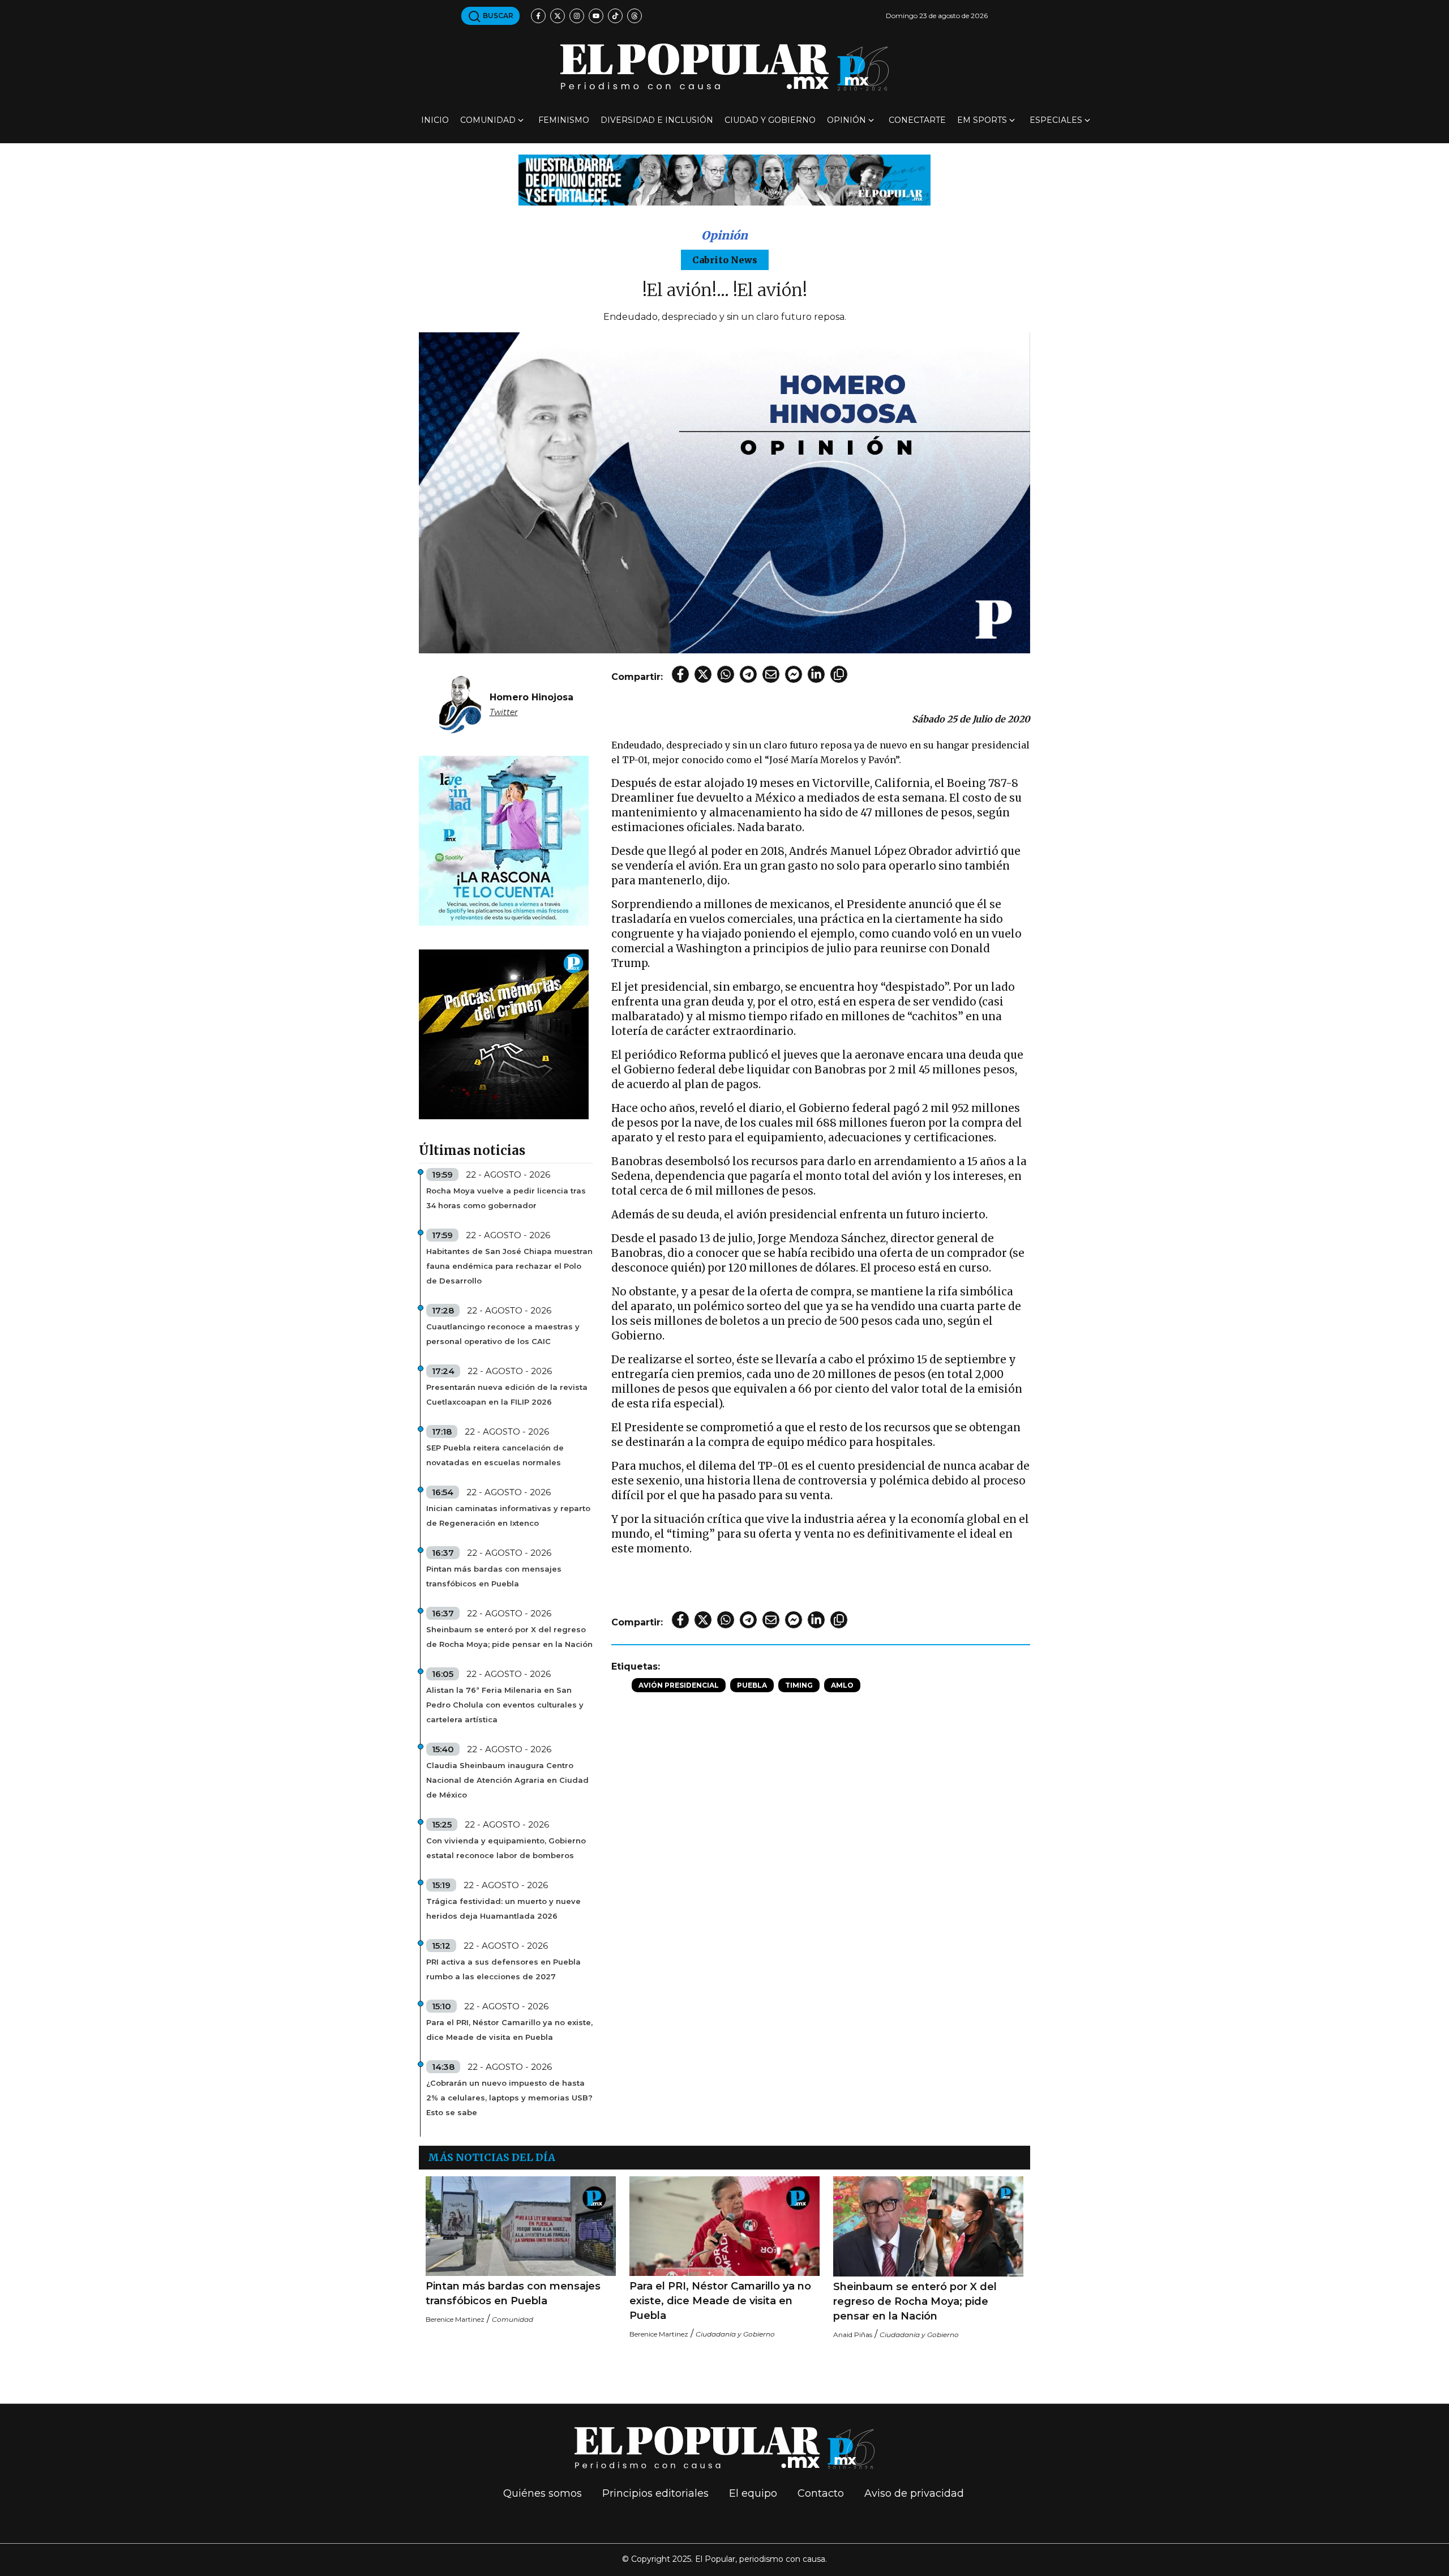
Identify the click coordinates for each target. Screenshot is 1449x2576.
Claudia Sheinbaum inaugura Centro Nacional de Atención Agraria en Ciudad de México (507, 1780)
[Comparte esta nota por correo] (771, 674)
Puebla (752, 1685)
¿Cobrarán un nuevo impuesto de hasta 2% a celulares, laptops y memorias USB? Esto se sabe (509, 2098)
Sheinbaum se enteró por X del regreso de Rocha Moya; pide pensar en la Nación (509, 1637)
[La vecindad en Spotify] (504, 840)
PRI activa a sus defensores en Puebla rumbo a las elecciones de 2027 (503, 1969)
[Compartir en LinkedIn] (816, 674)
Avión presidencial (679, 1685)
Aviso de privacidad (914, 2493)
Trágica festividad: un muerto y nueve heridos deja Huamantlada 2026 (503, 1909)
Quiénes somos (543, 2493)
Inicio (435, 120)
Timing (799, 1685)
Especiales (1056, 120)
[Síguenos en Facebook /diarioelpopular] (538, 16)
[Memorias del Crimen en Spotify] (504, 1034)
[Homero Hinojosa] (460, 704)
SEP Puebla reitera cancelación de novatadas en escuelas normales (495, 1455)
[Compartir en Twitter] (703, 674)
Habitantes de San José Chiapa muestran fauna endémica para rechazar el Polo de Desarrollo (509, 1266)
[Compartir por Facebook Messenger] (794, 674)
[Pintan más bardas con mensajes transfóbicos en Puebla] (521, 2226)
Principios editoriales (655, 2493)
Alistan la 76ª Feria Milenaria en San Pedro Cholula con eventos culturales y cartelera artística (505, 1705)
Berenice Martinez (455, 2319)
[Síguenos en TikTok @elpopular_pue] (615, 16)
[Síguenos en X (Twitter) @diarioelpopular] (558, 16)
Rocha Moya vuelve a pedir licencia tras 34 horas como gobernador (506, 1198)
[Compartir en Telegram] (748, 674)
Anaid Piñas (853, 2335)
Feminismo (564, 120)
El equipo (753, 2493)
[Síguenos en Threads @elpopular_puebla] (635, 16)
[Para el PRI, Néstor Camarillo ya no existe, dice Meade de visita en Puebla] (724, 2226)
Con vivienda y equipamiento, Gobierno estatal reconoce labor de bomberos (506, 1848)
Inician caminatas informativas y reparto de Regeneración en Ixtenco (508, 1516)
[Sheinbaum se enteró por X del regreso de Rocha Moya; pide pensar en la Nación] (928, 2226)
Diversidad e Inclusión (657, 120)
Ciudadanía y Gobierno (735, 2334)
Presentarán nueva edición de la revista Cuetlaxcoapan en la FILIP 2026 (507, 1394)
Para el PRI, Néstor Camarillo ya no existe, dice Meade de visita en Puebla (509, 2030)
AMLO (842, 1685)
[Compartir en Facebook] (680, 674)
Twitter (504, 712)
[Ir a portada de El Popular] (724, 67)
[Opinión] (724, 179)
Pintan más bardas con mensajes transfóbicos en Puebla (494, 1576)
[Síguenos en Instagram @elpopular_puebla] (577, 16)
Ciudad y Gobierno (770, 120)
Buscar (497, 16)
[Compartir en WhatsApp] (726, 674)
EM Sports (982, 120)
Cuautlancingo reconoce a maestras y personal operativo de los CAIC (503, 1334)
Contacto (821, 2493)
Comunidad (488, 120)
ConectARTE (917, 120)
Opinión (846, 120)
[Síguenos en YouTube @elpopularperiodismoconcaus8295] (596, 16)
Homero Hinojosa (531, 697)
